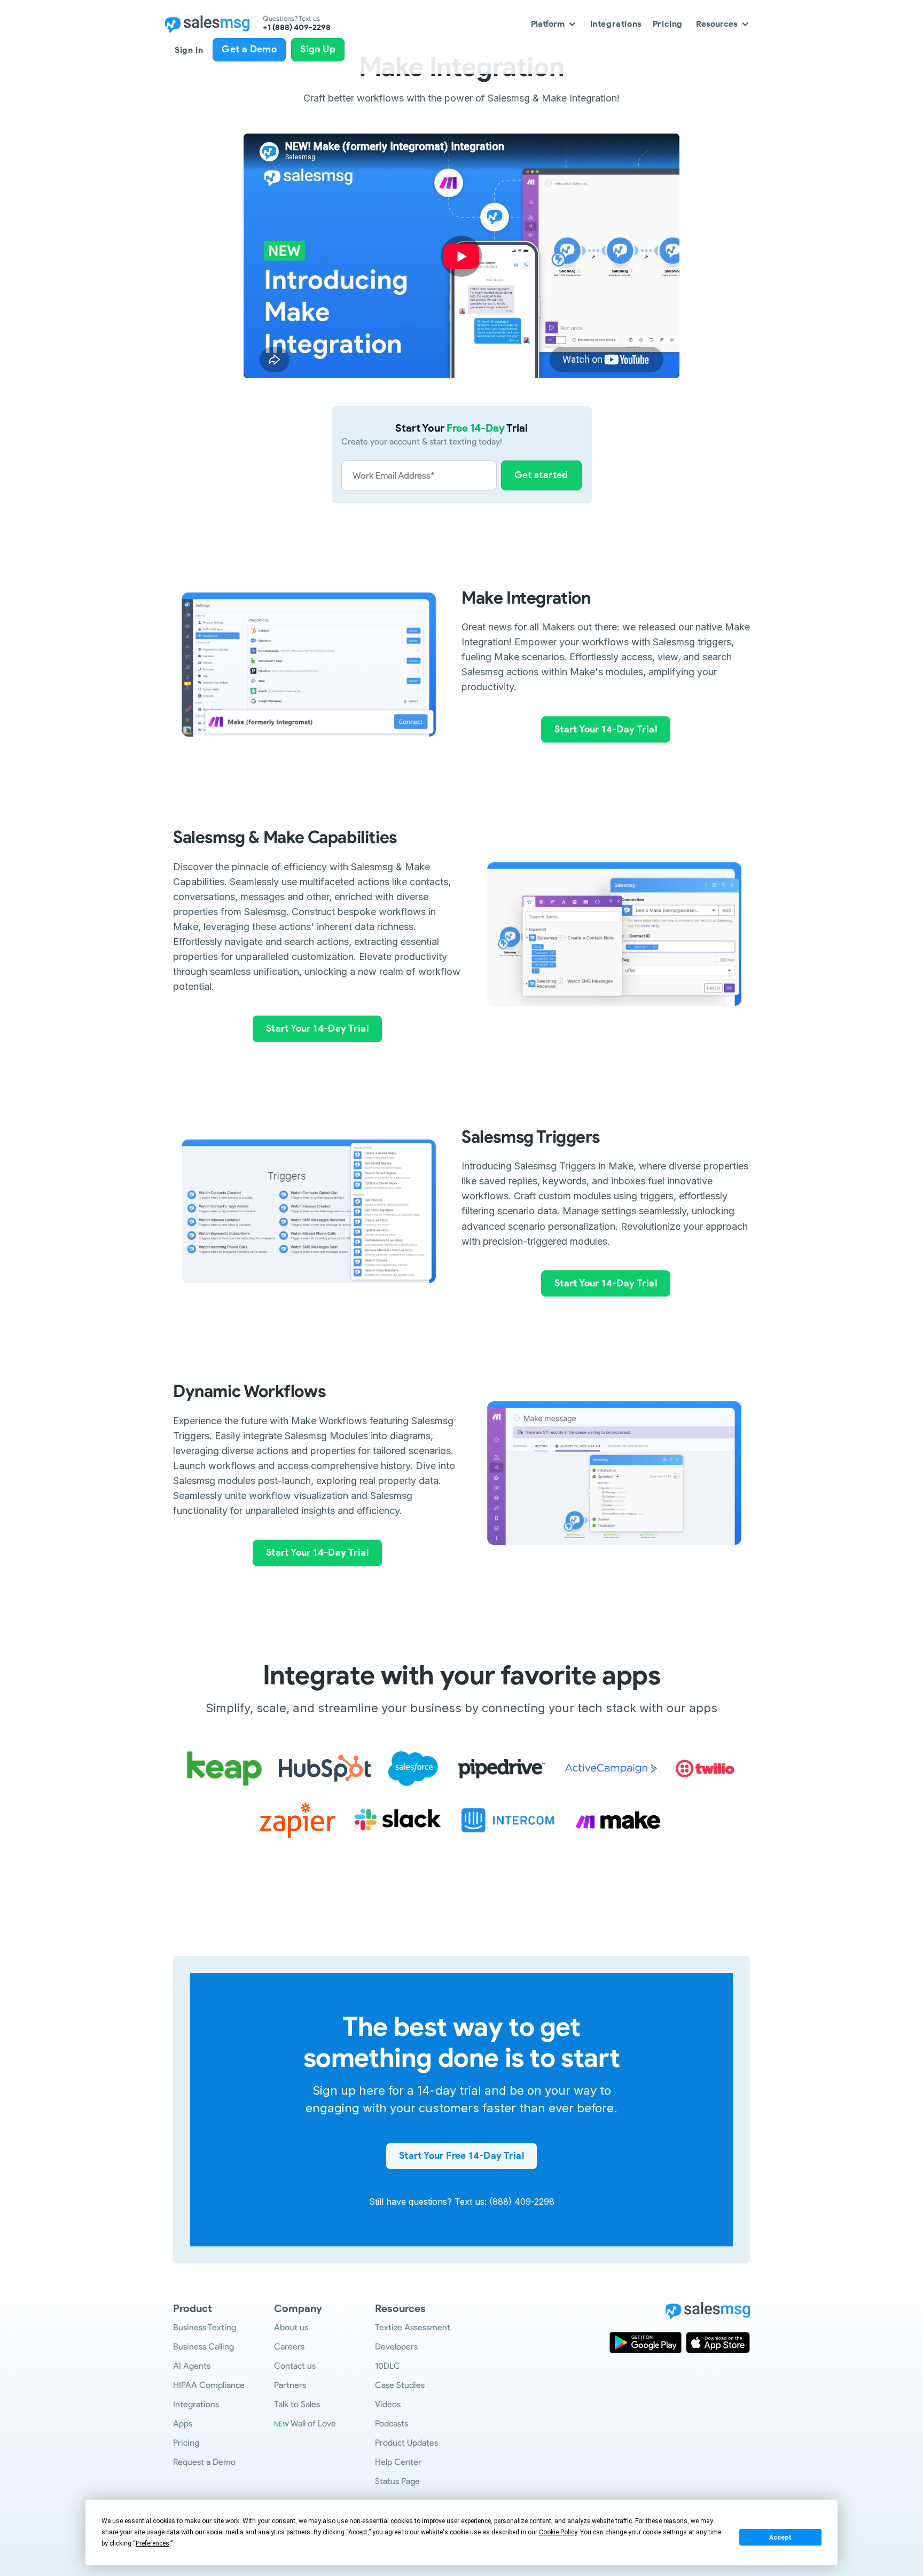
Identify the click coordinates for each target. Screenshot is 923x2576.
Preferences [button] (152, 2543)
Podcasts (392, 2423)
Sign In (189, 50)
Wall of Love (305, 2423)
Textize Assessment (413, 2327)
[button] (554, 24)
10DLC (388, 2366)
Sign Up (318, 49)
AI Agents (192, 2366)
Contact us (295, 2366)
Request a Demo (204, 2462)
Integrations (616, 24)
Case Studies (400, 2385)
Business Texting (205, 2327)
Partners (290, 2385)
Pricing (668, 24)
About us (291, 2327)
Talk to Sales (297, 2404)
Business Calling (204, 2347)
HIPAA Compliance (209, 2385)
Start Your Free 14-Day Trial (461, 2156)
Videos (388, 2404)
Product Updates (406, 2443)
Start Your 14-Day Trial (606, 729)
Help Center (398, 2462)
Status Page (397, 2481)
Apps (183, 2423)
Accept (780, 2538)
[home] (207, 24)
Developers (396, 2347)
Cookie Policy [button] (558, 2532)
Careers (289, 2347)
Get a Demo (249, 49)
